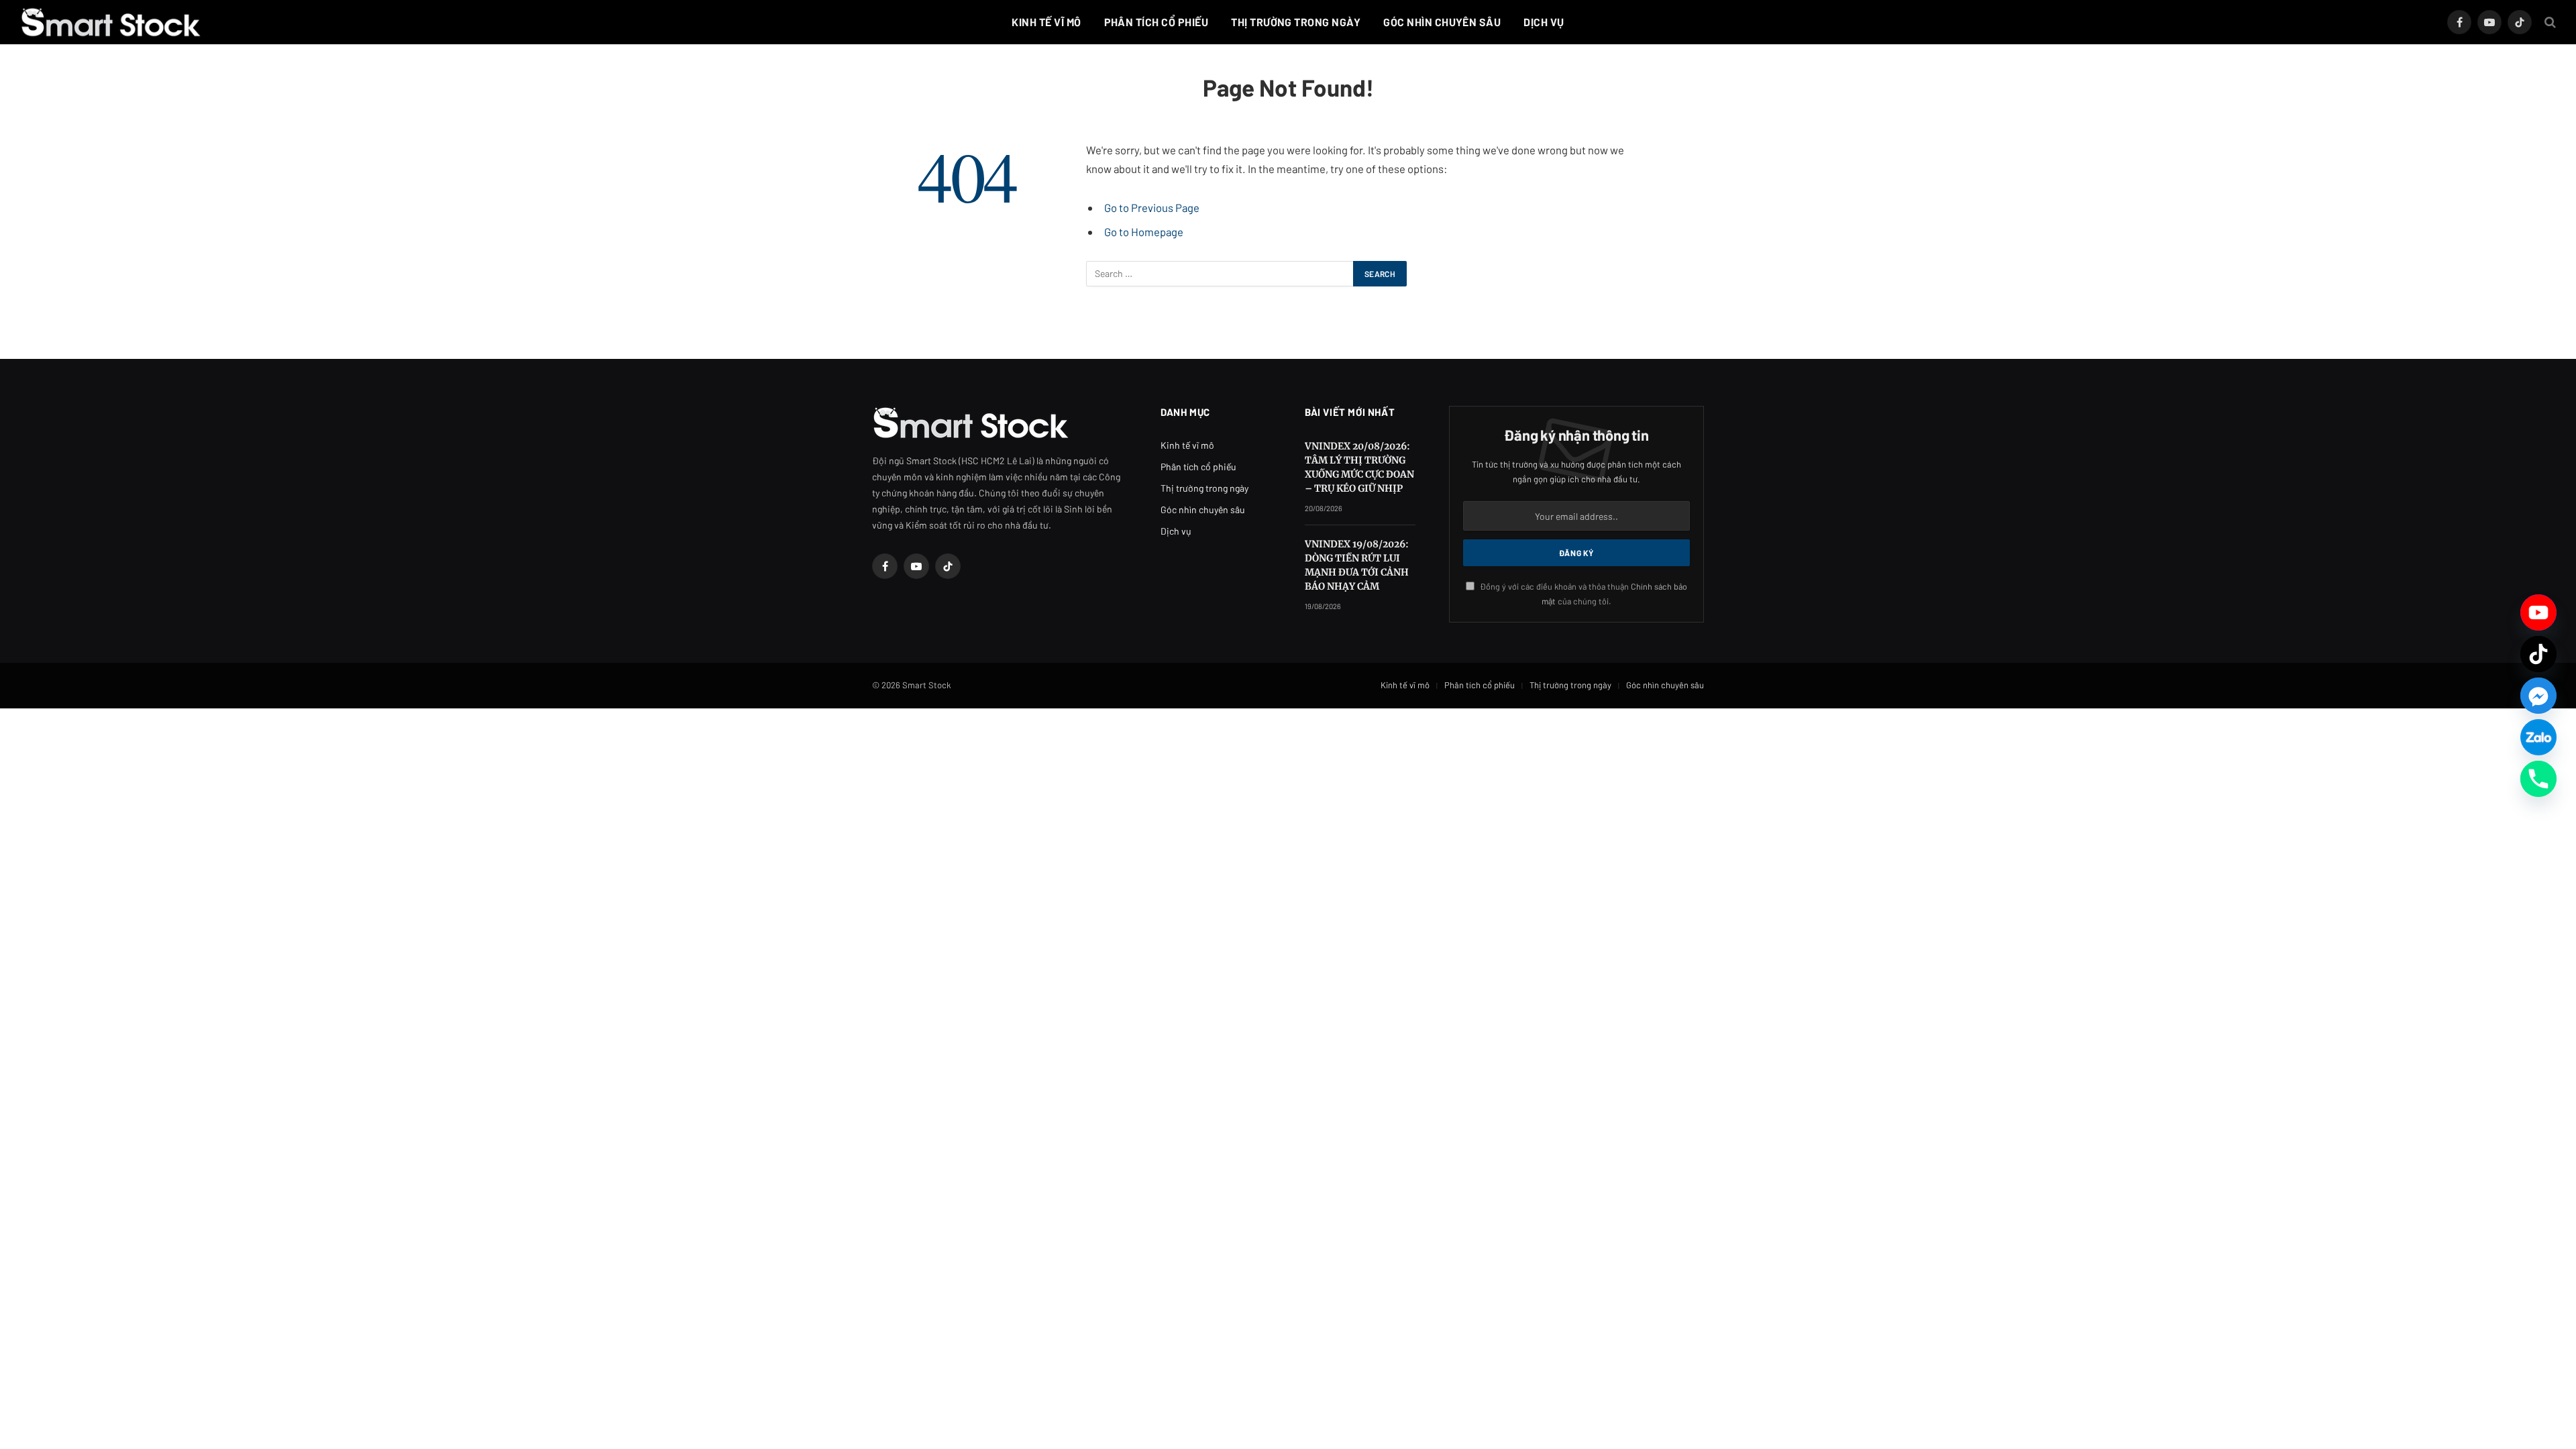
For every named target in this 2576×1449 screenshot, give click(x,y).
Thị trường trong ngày (1296, 22)
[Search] (2549, 22)
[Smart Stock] (111, 22)
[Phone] (2538, 779)
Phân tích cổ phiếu (1157, 22)
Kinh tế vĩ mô (1046, 22)
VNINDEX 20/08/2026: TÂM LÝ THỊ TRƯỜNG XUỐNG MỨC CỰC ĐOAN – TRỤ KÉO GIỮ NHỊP (1359, 467)
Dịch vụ (1544, 22)
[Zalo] (2538, 737)
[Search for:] (1220, 274)
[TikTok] (2538, 654)
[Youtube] (2538, 612)
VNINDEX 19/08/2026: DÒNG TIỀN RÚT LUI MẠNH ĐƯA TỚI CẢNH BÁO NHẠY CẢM (1357, 565)
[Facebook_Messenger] (2538, 696)
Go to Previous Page (1152, 207)
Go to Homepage (1144, 231)
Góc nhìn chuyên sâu (1442, 22)
